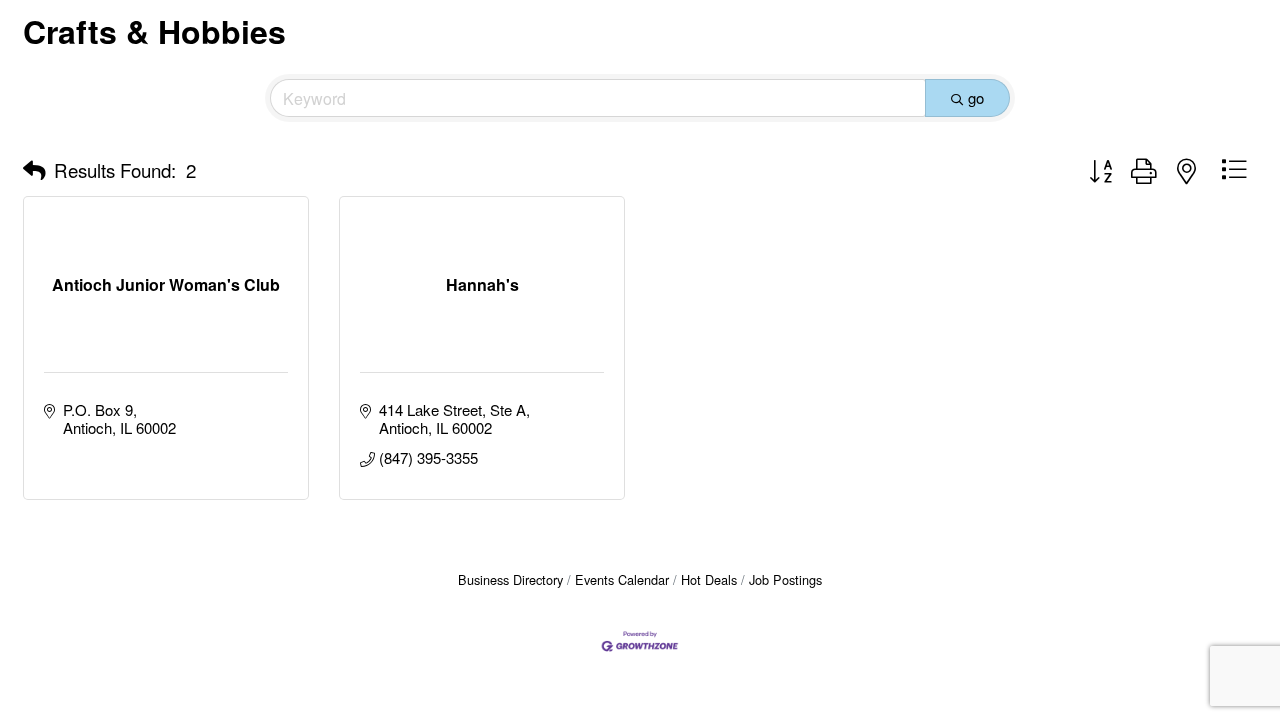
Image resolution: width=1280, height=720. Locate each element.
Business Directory (510, 579)
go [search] (976, 97)
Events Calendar (622, 579)
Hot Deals (709, 579)
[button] (34, 170)
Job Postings (785, 579)
